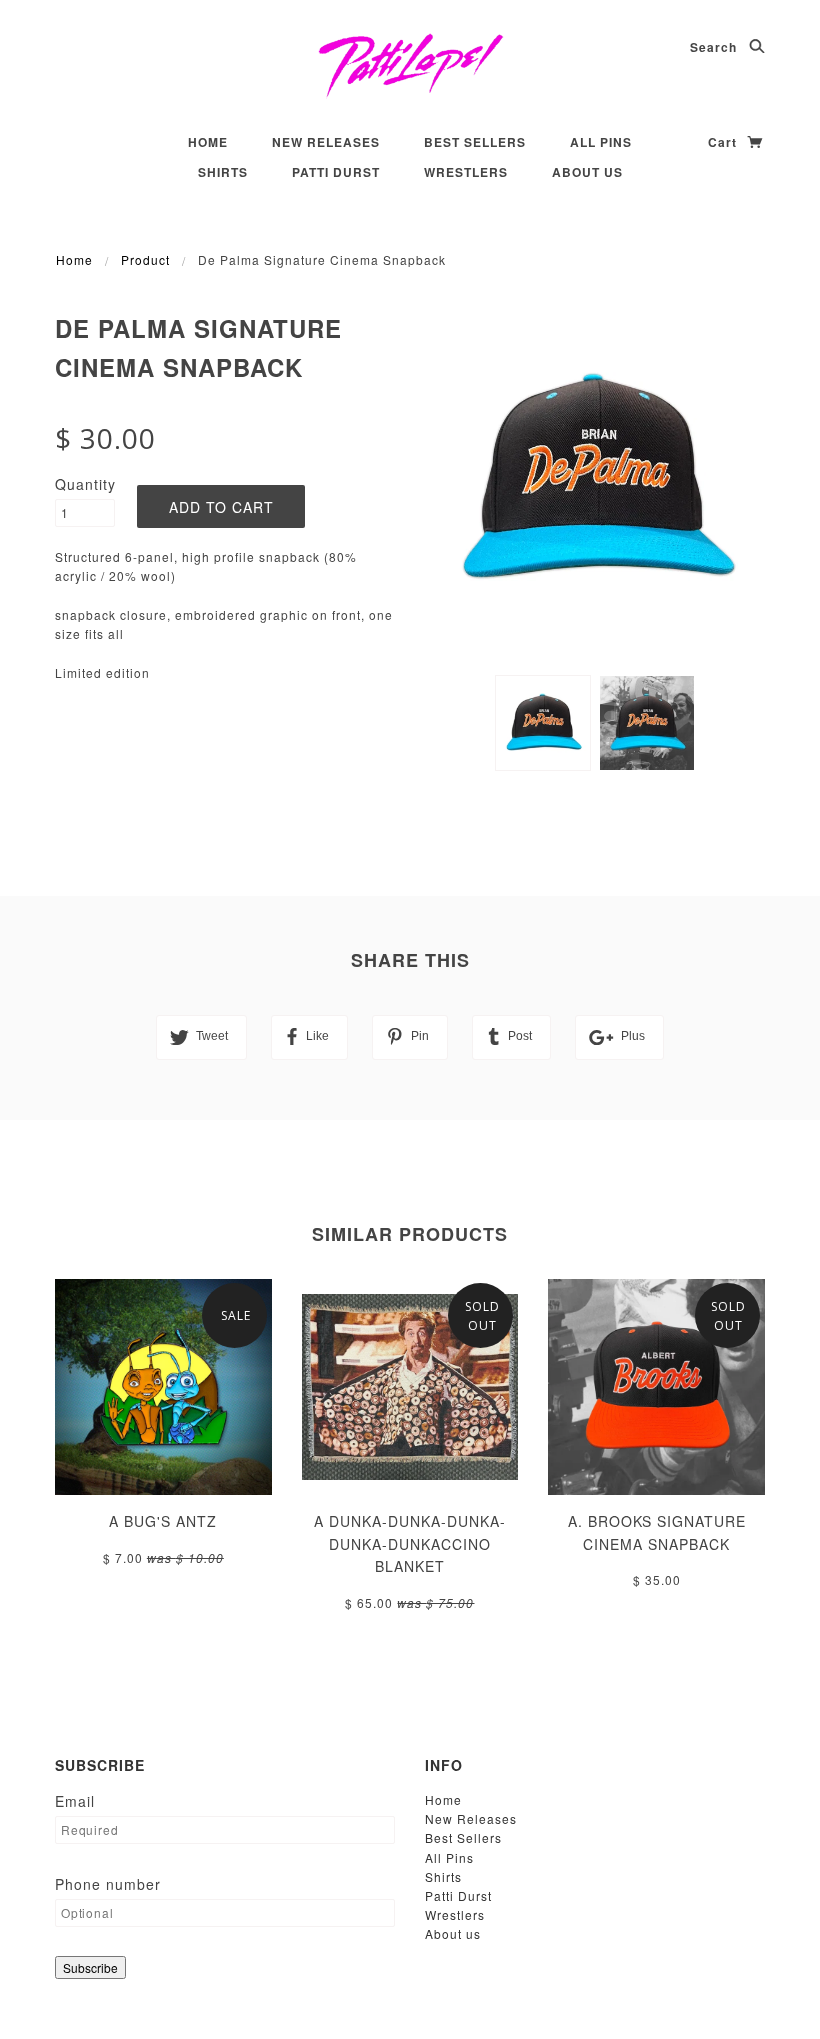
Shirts (223, 172)
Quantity (85, 484)
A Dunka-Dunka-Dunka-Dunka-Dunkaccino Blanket (410, 1543)
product (145, 259)
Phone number (108, 1884)
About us (587, 172)
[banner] (410, 65)
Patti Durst (336, 172)
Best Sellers (475, 142)
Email (75, 1801)
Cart (724, 142)
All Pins (601, 142)
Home (208, 142)
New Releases (326, 142)
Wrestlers (466, 172)
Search (715, 47)
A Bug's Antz (163, 1521)
